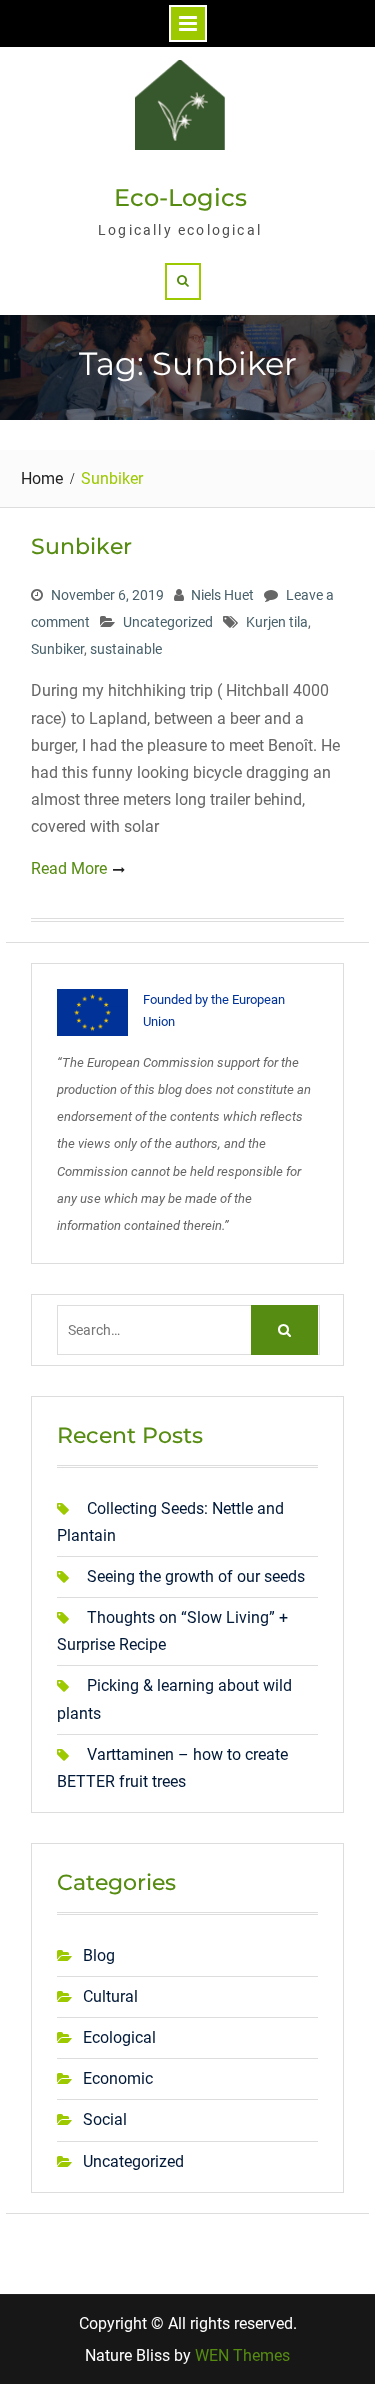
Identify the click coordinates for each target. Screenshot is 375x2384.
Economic (118, 2078)
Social (105, 2119)
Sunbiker (81, 546)
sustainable (126, 649)
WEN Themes (242, 2355)
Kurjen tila (277, 622)
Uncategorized (168, 622)
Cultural (110, 1996)
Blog (99, 1955)
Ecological (119, 2037)
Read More (69, 868)
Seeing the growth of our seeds (196, 1576)
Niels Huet (222, 595)
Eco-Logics (180, 197)
